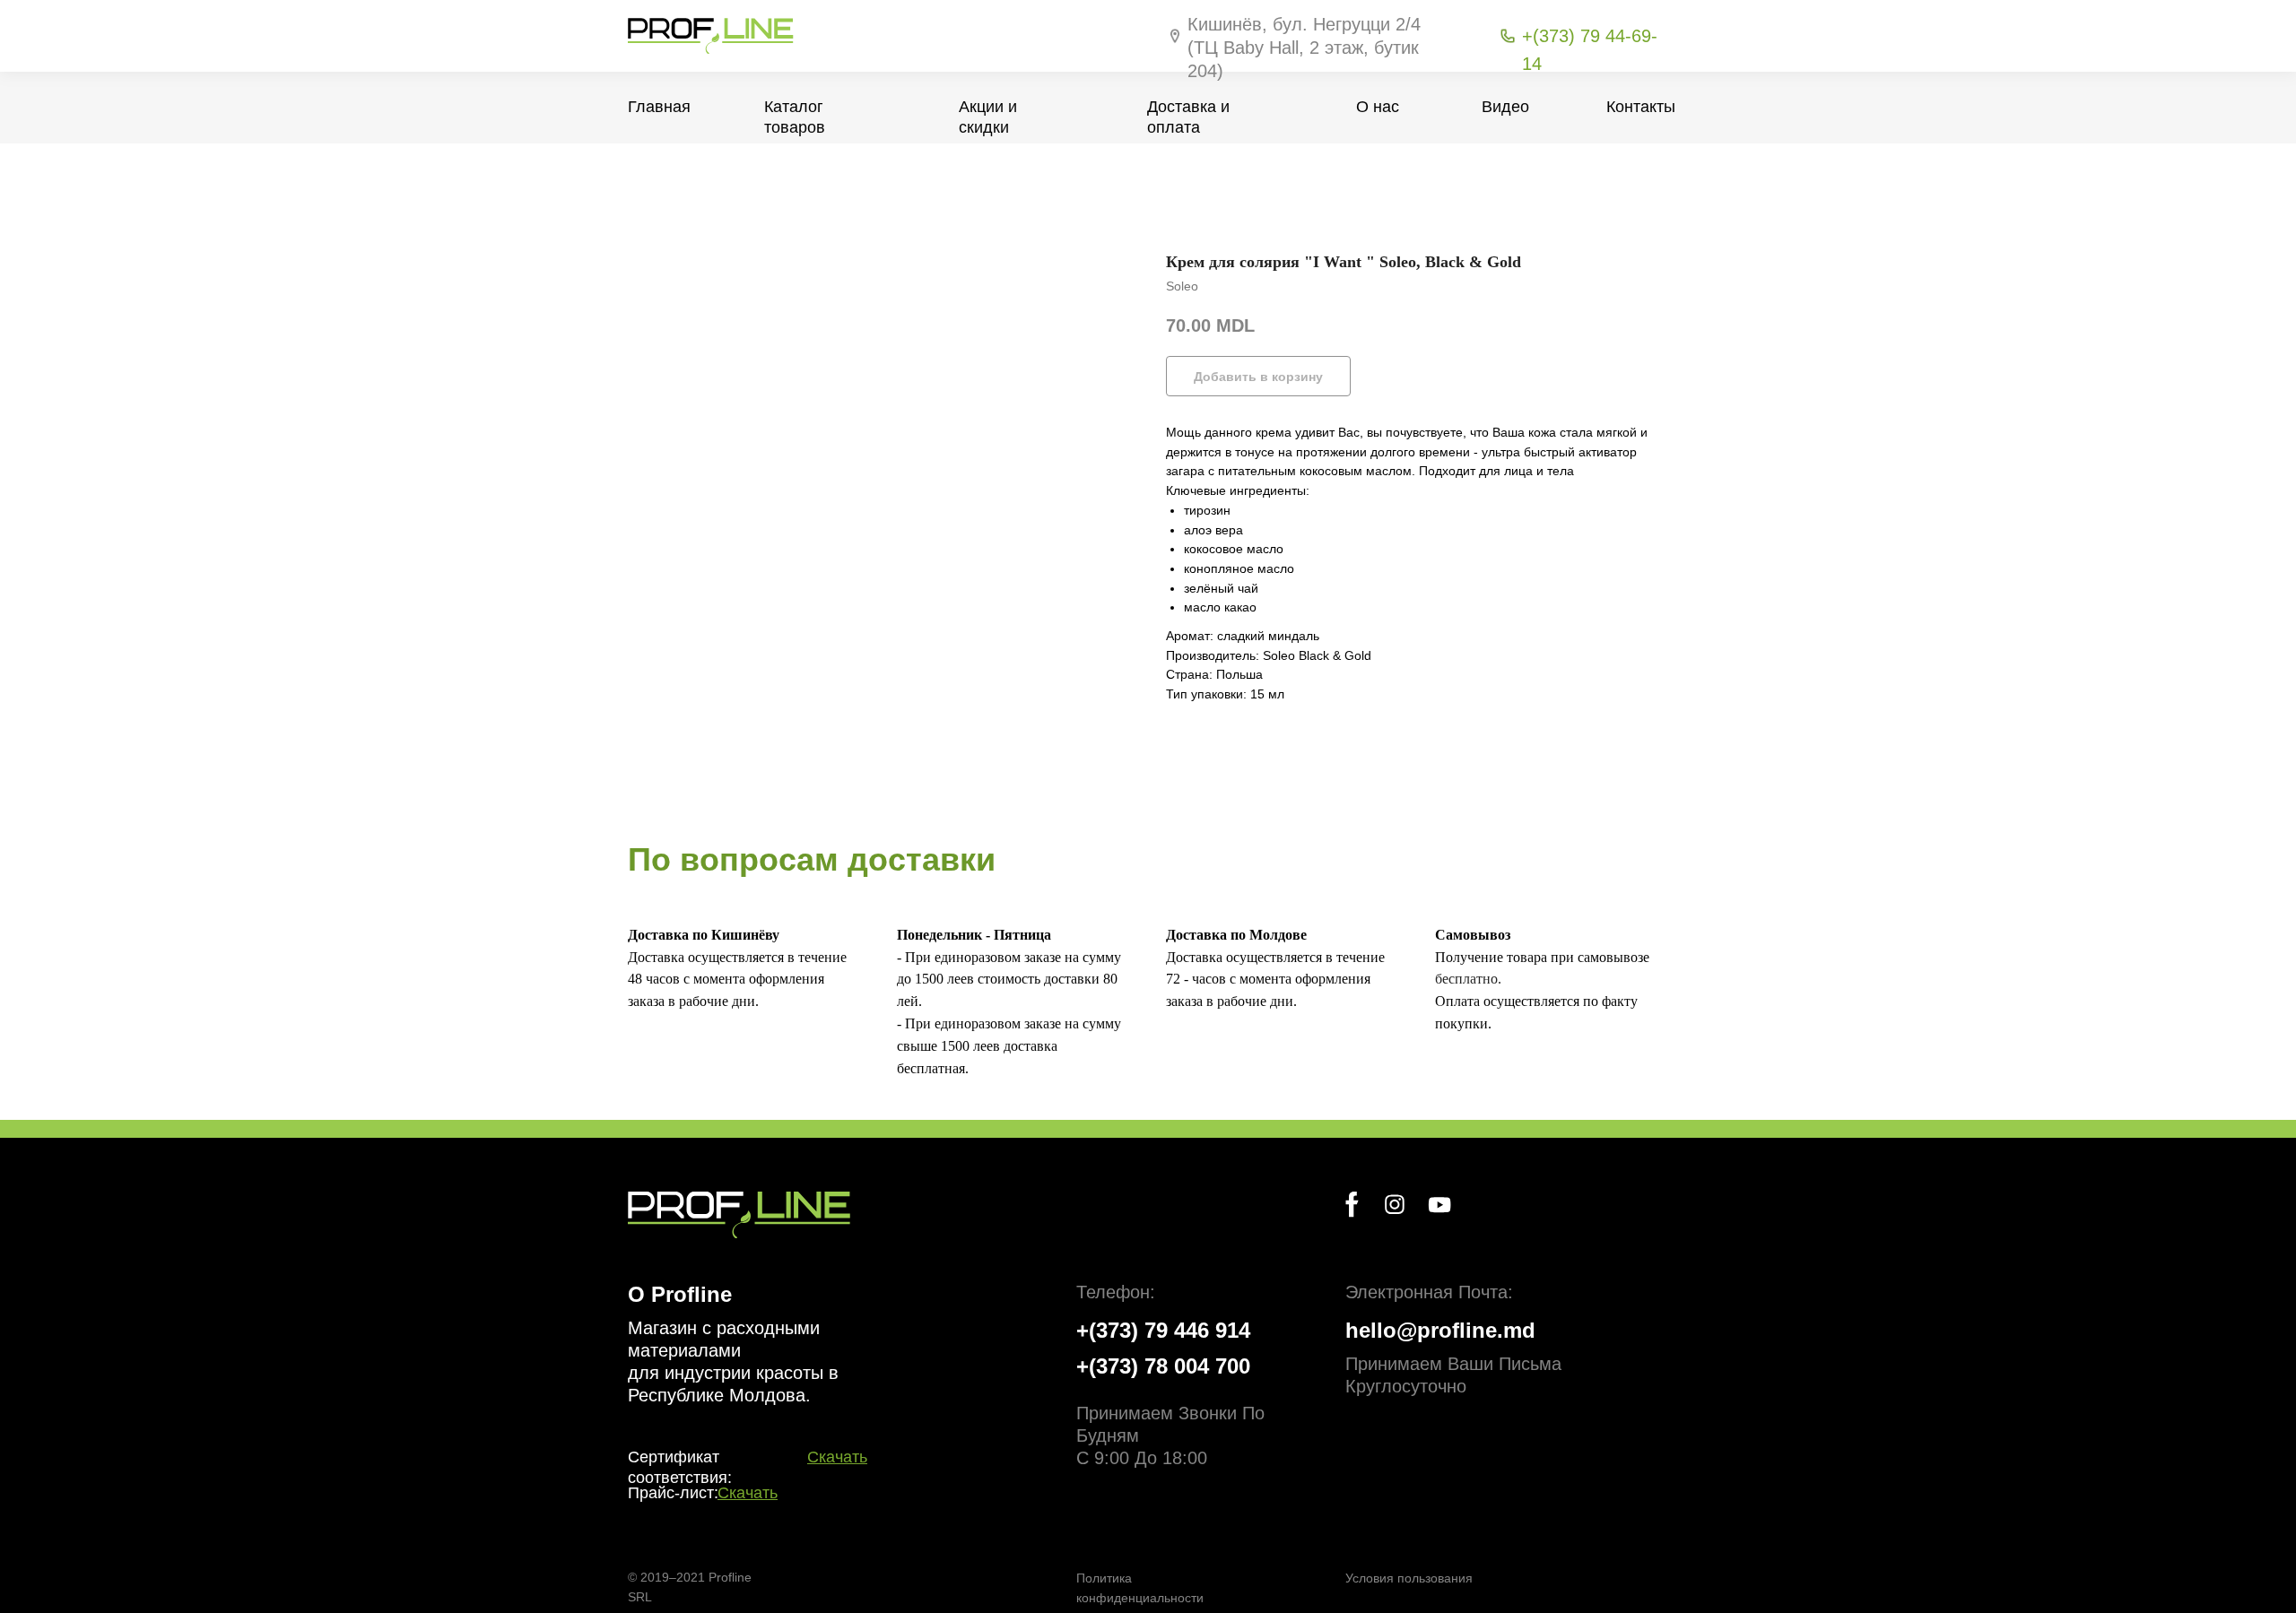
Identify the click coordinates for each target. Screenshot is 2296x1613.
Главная (659, 107)
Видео (1505, 107)
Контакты (1641, 107)
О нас (1378, 107)
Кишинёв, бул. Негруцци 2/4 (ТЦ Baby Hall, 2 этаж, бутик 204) (1304, 48)
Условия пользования (1409, 1578)
